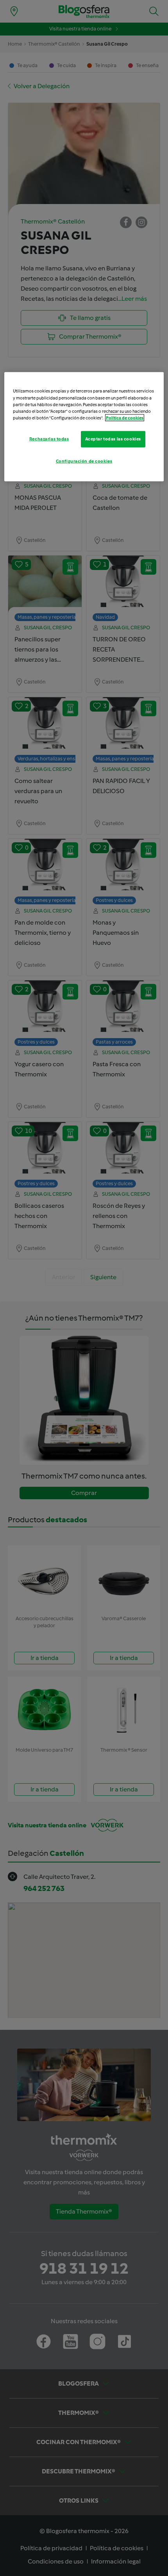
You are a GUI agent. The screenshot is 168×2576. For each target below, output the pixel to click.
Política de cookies (125, 417)
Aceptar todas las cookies (113, 439)
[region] (84, 427)
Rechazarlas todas (49, 439)
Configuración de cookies (84, 461)
